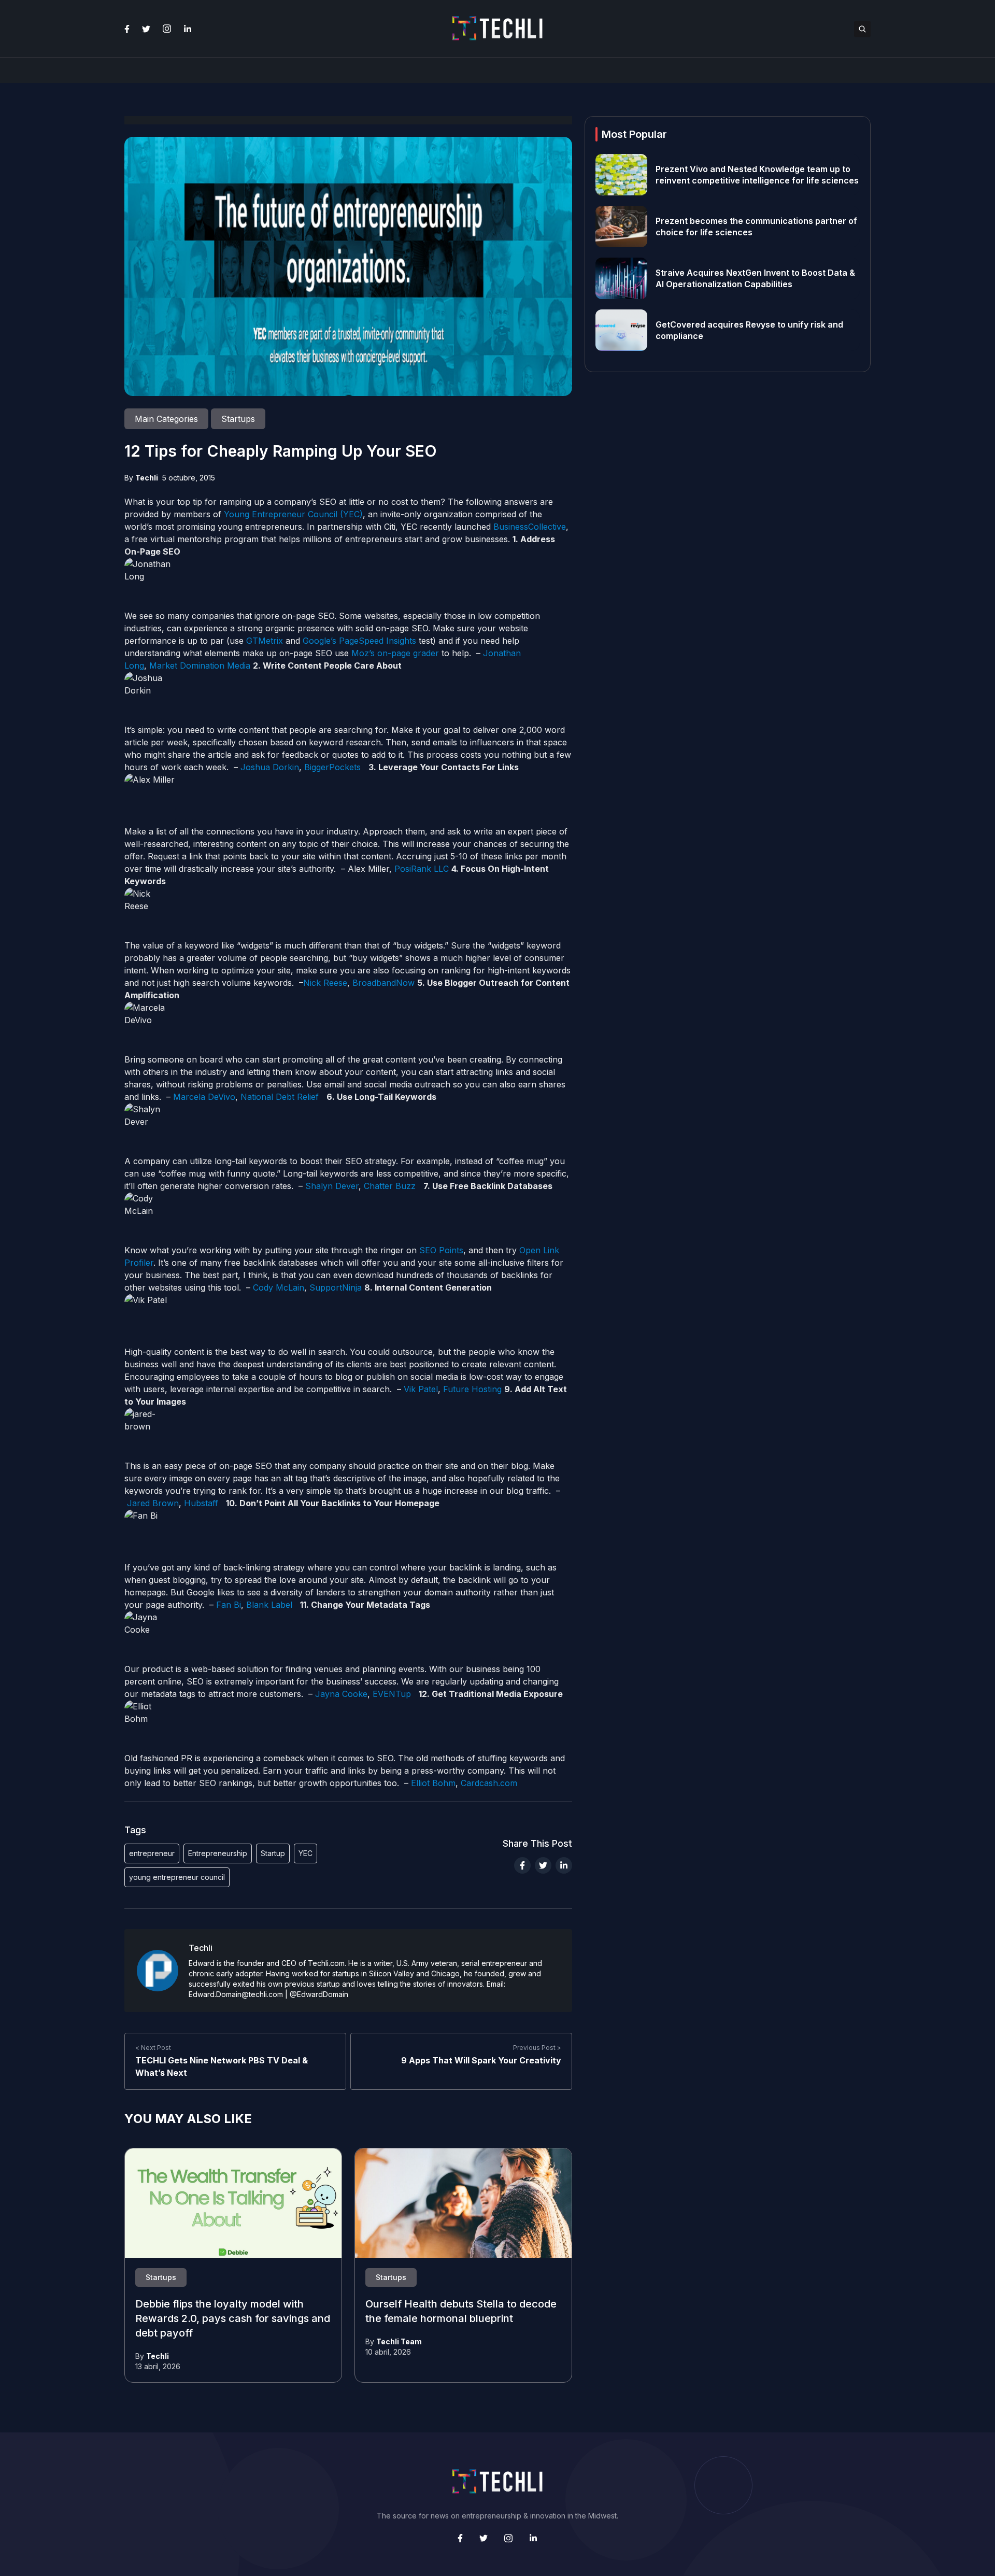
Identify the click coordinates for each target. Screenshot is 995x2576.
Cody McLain (279, 1287)
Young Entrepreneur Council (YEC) (293, 514)
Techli (147, 478)
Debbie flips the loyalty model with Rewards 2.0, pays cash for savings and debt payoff (233, 2319)
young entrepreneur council (177, 1877)
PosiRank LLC (422, 869)
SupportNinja (336, 1287)
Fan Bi (229, 1605)
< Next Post (153, 2048)
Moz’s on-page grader (395, 653)
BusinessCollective (530, 527)
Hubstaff (201, 1503)
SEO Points (440, 1250)
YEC (305, 1853)
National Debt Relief (280, 1097)
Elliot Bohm (433, 1783)
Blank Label (269, 1605)
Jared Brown (153, 1503)
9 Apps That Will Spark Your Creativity (481, 2060)
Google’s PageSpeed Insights (359, 641)
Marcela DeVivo (204, 1097)
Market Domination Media (200, 666)
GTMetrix (265, 641)
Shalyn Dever (332, 1186)
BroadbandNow (383, 983)
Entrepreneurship (218, 1853)
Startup (273, 1853)
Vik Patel (421, 1389)
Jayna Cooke (341, 1694)
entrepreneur (152, 1853)
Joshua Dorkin (270, 767)
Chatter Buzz (390, 1186)
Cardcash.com (489, 1783)
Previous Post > (537, 2048)
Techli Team (399, 2341)
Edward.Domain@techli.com (236, 1994)
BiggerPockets (332, 767)
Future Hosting (472, 1389)
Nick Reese (325, 983)
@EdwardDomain (319, 1994)
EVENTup (392, 1694)
